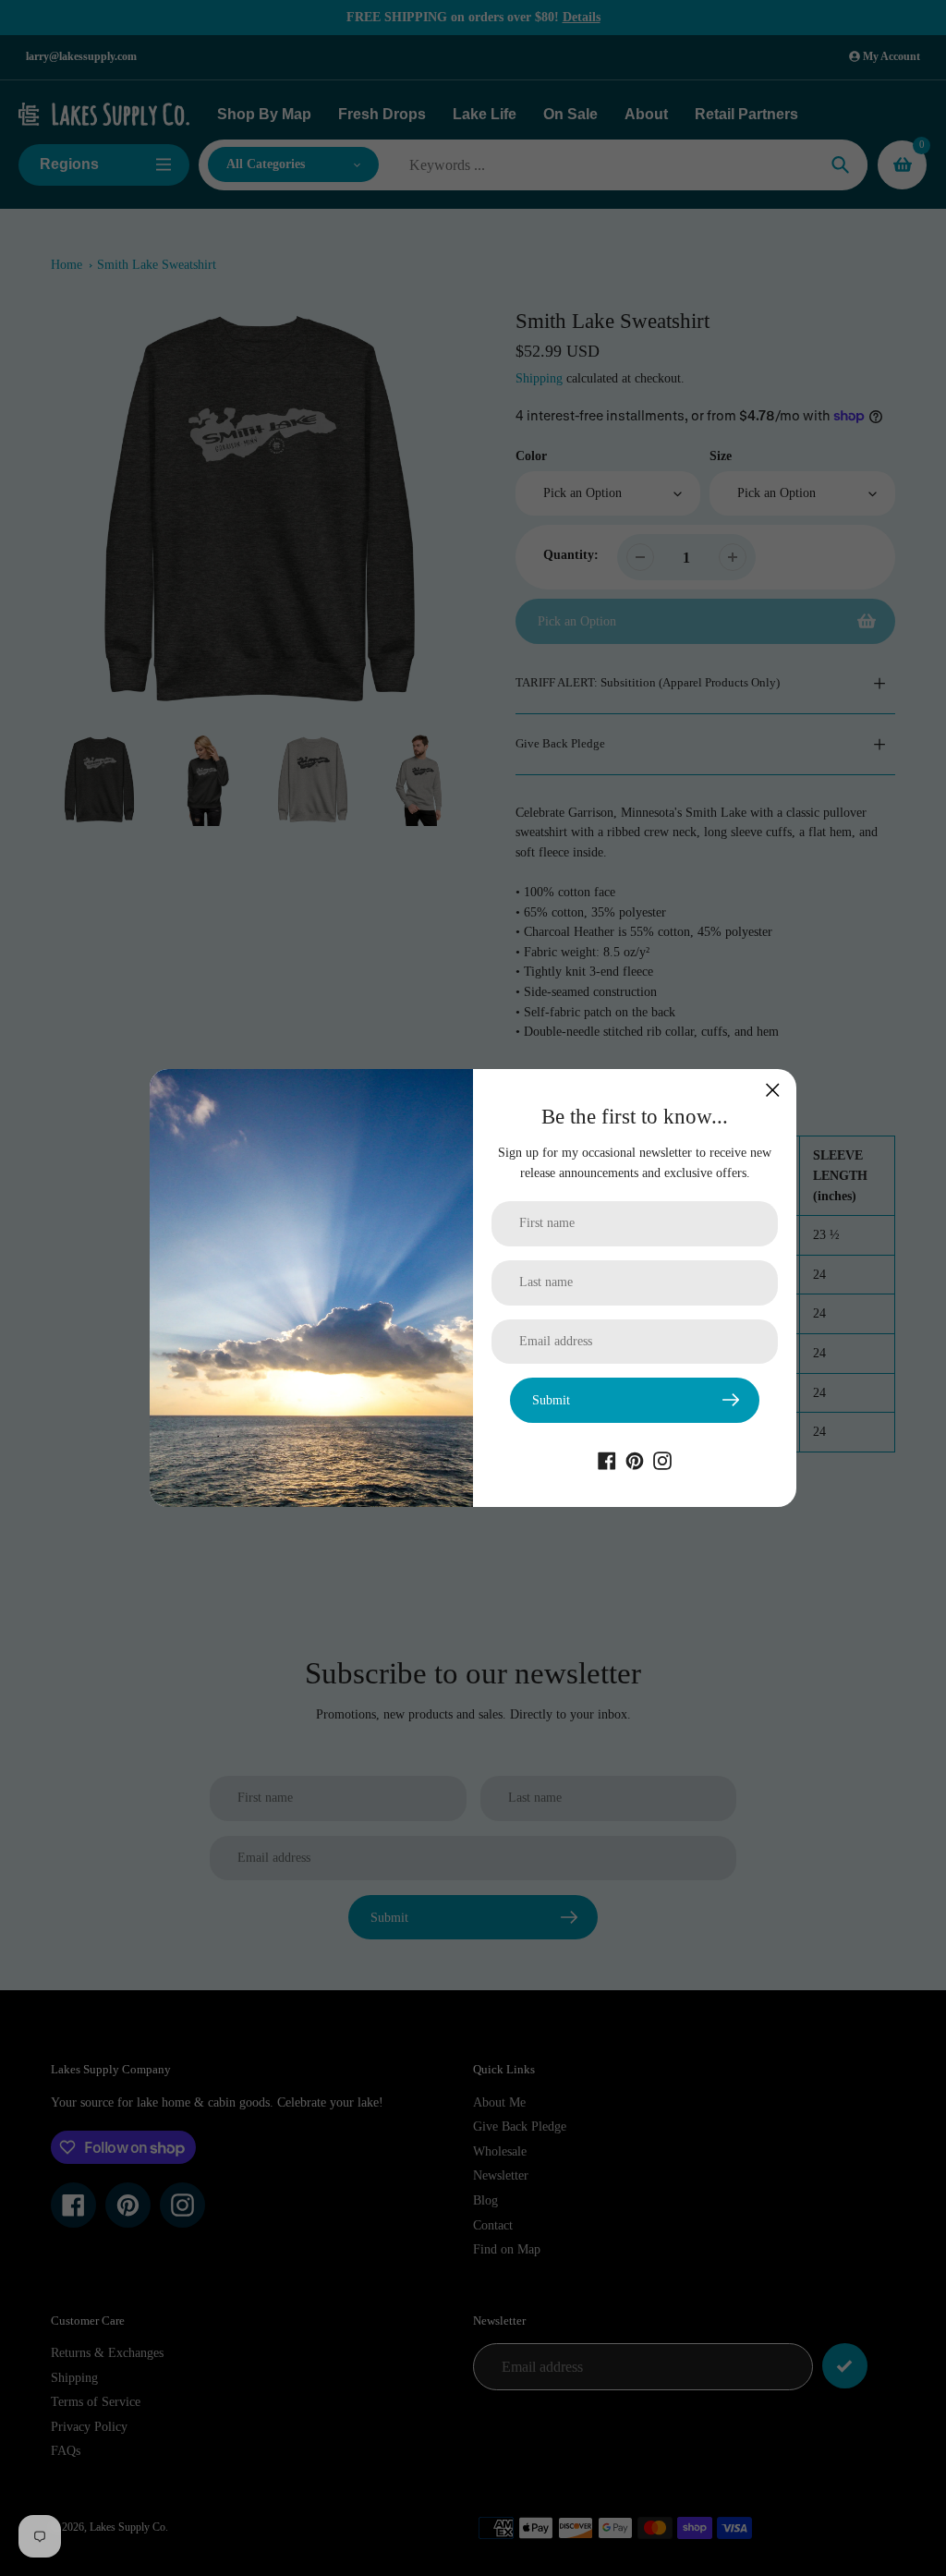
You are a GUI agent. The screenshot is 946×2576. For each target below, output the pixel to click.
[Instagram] (662, 1460)
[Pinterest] (635, 1460)
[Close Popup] (773, 1090)
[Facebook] (607, 1460)
